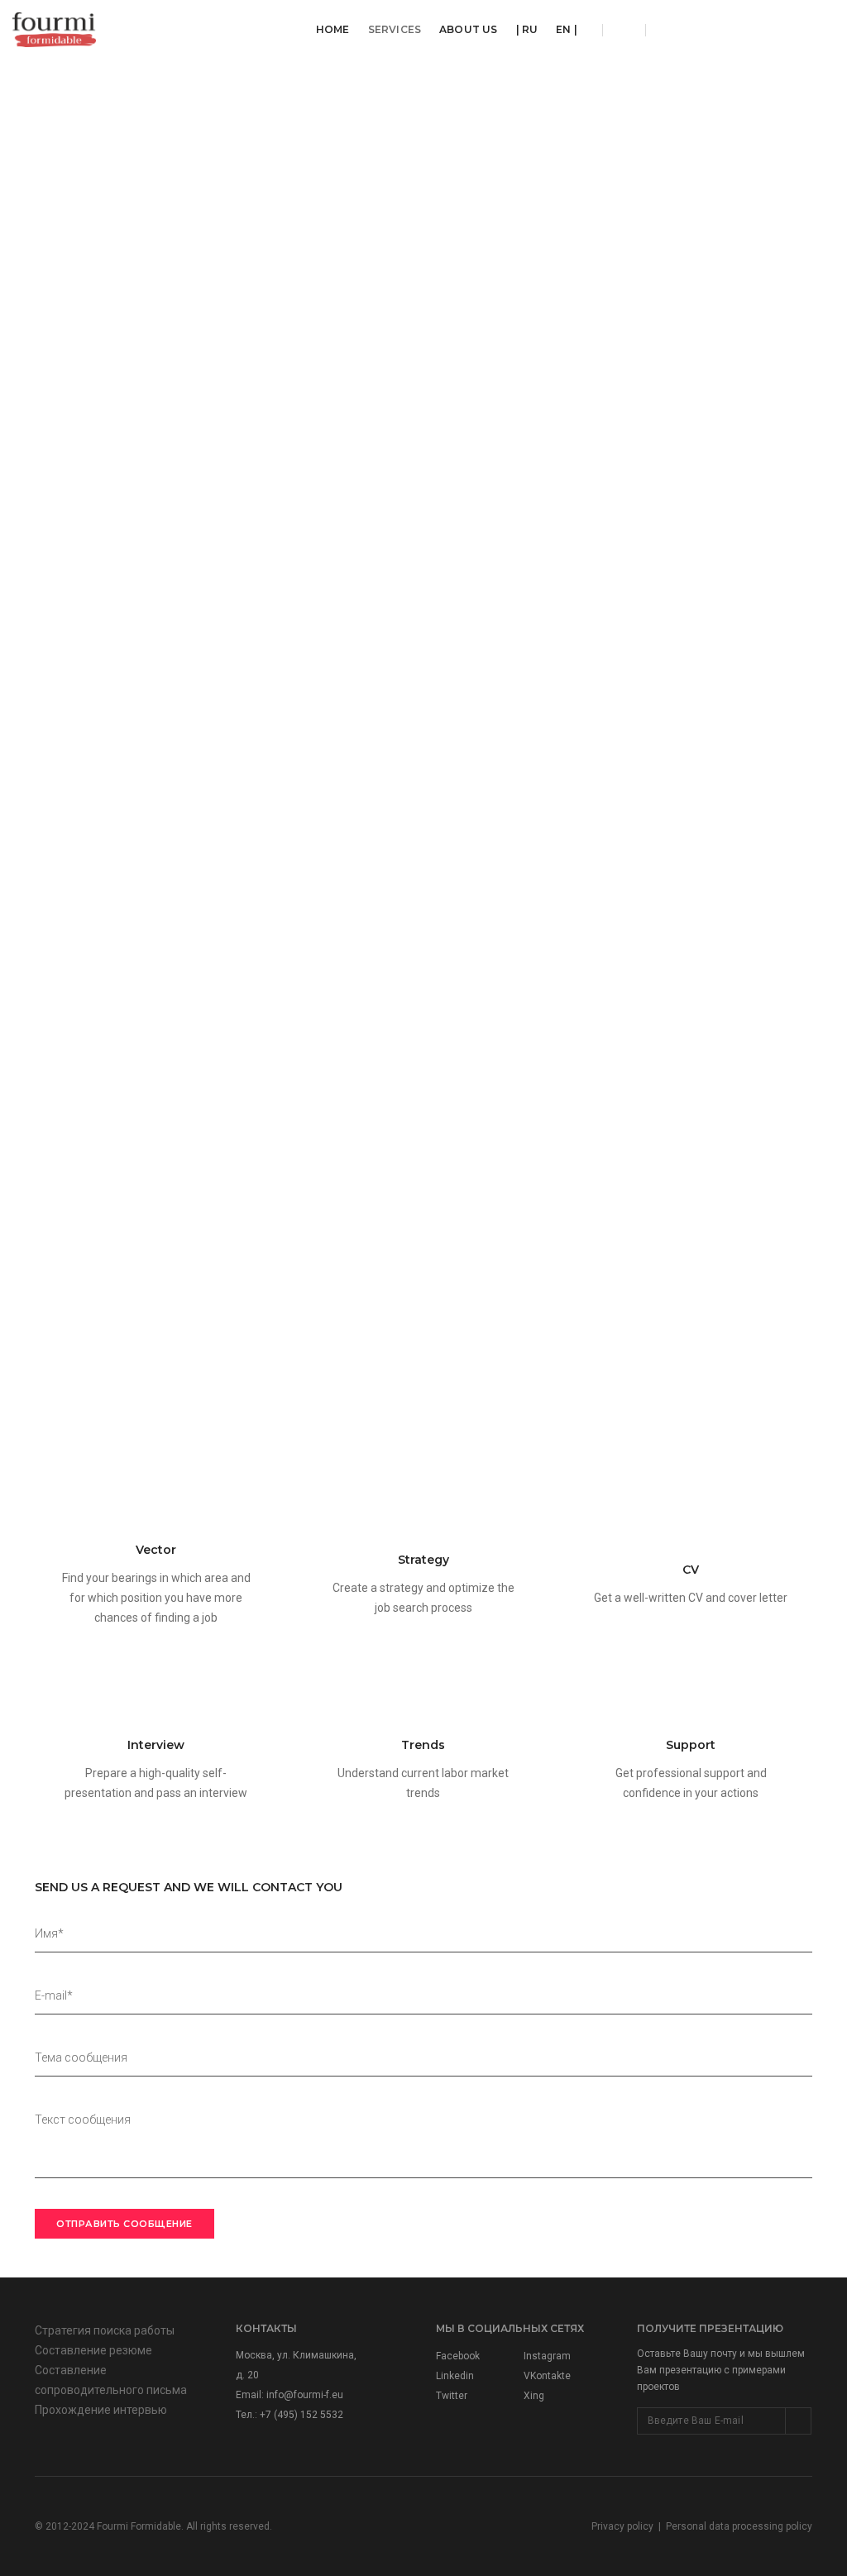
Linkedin (455, 2376)
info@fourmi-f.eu (305, 2395)
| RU (527, 29)
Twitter (452, 2396)
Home (333, 29)
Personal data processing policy (739, 2526)
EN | (567, 29)
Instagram (547, 2356)
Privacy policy (622, 2526)
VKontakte (547, 2376)
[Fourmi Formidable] (54, 29)
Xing (534, 2396)
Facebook (458, 2356)
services (395, 29)
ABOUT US (468, 29)
